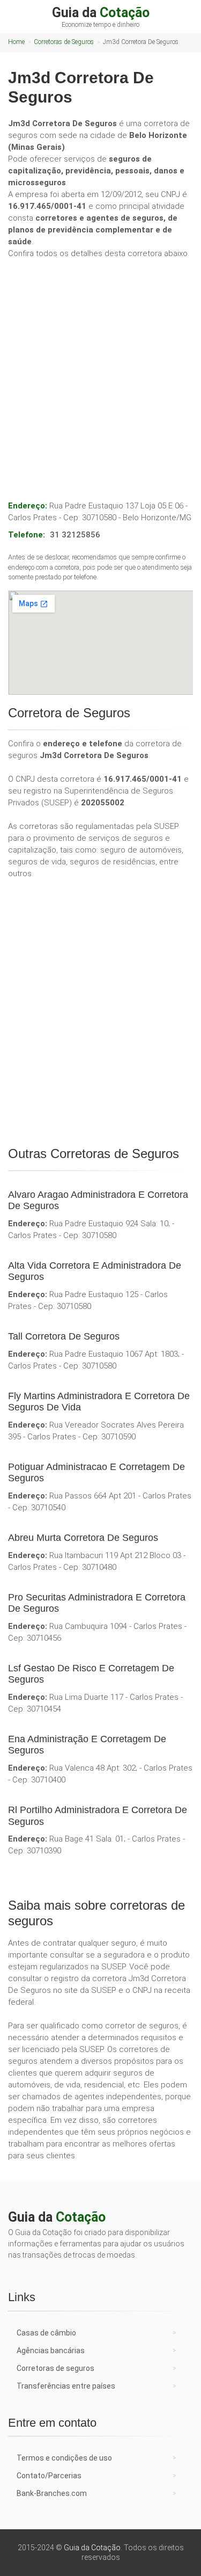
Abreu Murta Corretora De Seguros (83, 1538)
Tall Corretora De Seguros (64, 1336)
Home (16, 42)
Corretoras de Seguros (64, 42)
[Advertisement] (100, 368)
